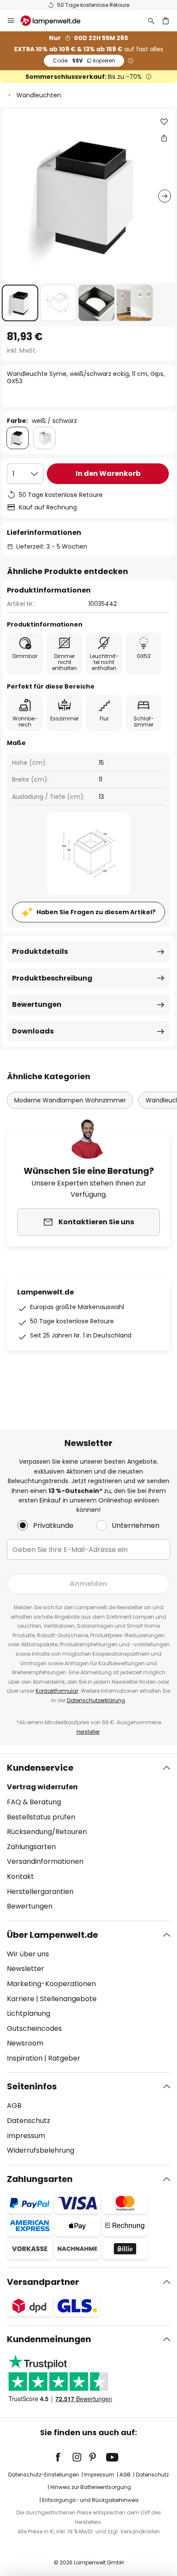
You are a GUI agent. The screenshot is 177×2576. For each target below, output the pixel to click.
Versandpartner (43, 2282)
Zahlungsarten (31, 1847)
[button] (20, 303)
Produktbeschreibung (52, 978)
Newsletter (26, 1969)
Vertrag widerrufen (42, 1787)
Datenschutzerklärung (96, 1700)
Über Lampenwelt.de (52, 1935)
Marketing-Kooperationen (51, 1984)
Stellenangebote (68, 1999)
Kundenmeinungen (49, 2339)
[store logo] (56, 21)
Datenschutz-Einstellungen (44, 2475)
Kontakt (20, 1876)
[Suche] (151, 21)
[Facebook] (64, 2457)
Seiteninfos (32, 2086)
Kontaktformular (57, 1691)
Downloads (33, 1031)
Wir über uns (28, 1954)
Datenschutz (29, 2121)
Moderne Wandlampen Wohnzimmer (70, 1100)
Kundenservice (40, 1768)
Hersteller (88, 1732)
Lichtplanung (29, 2013)
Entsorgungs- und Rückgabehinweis (90, 2500)
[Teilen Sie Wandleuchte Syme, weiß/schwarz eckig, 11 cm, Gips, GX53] (164, 138)
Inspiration (25, 2058)
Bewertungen (37, 1004)
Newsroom (25, 2043)
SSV (84, 61)
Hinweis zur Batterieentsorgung (91, 2487)
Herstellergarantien (40, 1892)
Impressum (26, 2136)
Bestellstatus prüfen (41, 1817)
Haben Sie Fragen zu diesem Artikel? (96, 912)
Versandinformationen (45, 1861)
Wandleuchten (39, 95)
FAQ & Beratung (34, 1802)
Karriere (21, 1999)
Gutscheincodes (34, 2028)
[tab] (88, 1837)
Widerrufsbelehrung (41, 2150)
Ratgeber (64, 2058)
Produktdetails (40, 951)
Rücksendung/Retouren (47, 1832)
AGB (14, 2106)
